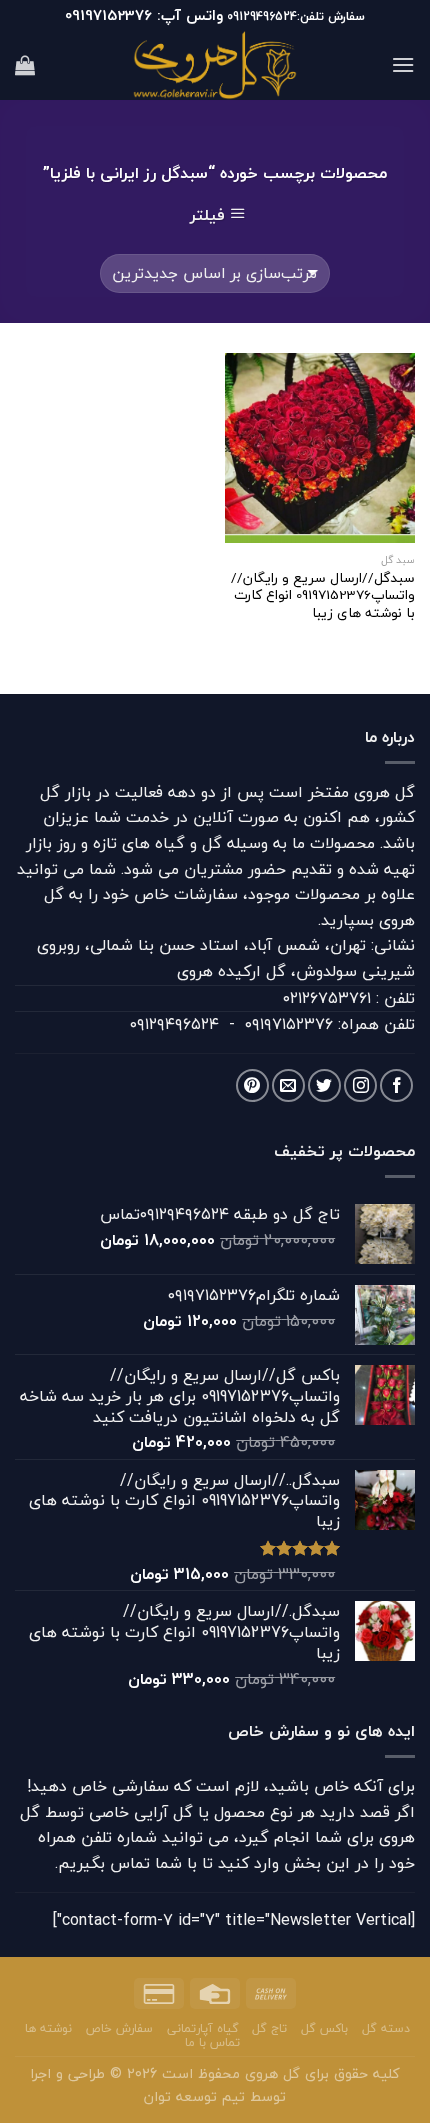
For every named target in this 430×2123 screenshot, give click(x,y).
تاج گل (269, 2028)
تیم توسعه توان (194, 2096)
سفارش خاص (119, 2028)
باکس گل (324, 2028)
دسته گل (386, 2028)
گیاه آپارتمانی (203, 2028)
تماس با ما (212, 2042)
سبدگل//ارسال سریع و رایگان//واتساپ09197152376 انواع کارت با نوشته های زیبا (323, 595)
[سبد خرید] (25, 65)
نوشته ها (48, 2028)
